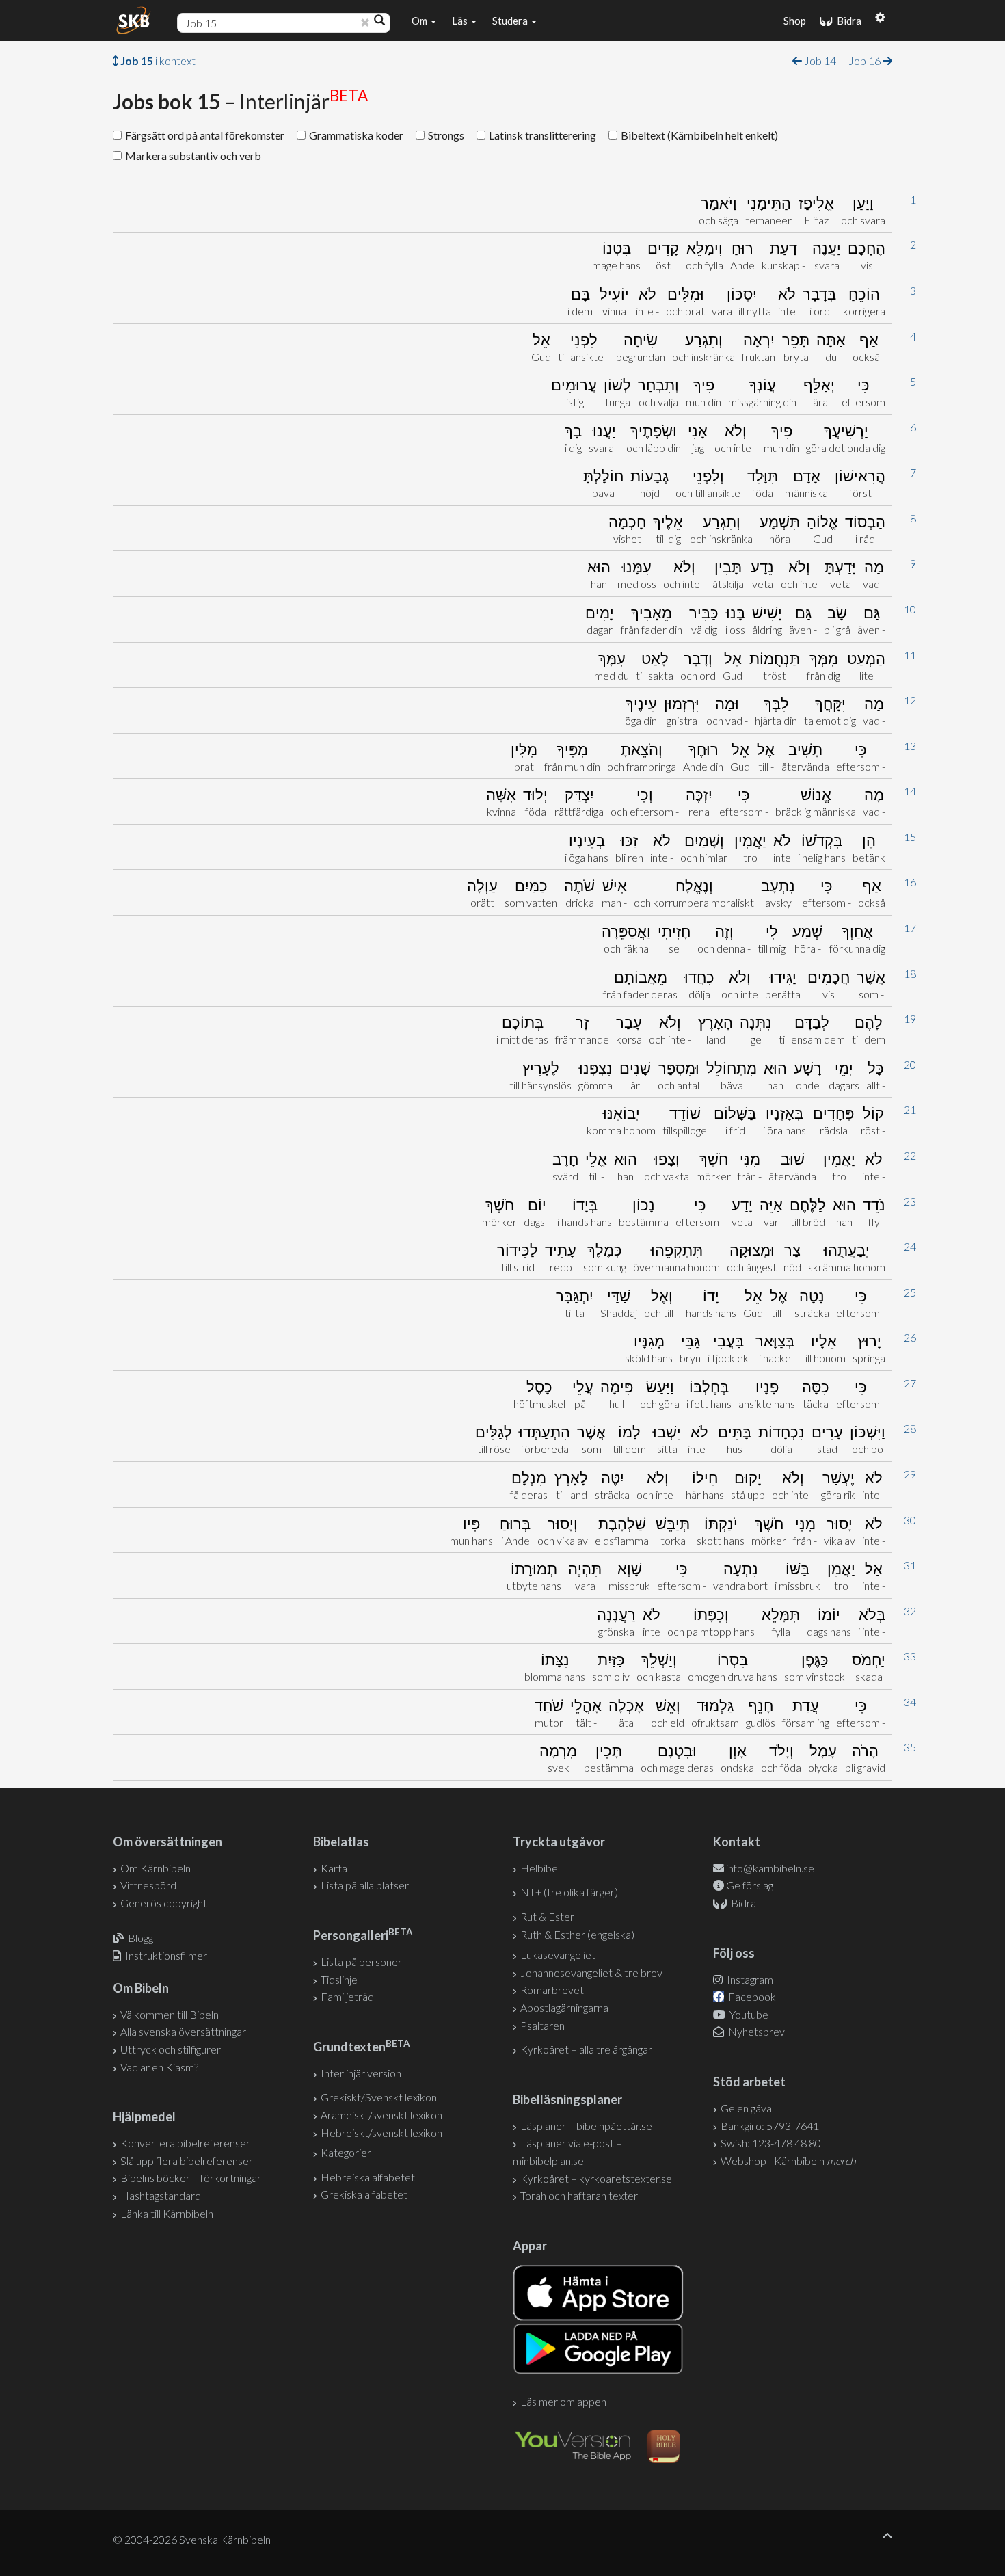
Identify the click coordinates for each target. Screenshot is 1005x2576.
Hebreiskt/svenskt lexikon (381, 2133)
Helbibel (540, 1868)
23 (910, 1201)
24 (910, 1246)
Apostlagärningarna (564, 2007)
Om (420, 21)
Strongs (446, 135)
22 (910, 1155)
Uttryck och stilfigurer (171, 2049)
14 (910, 791)
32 (910, 1611)
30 (910, 1520)
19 (910, 1019)
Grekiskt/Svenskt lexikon (379, 2097)
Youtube (748, 2014)
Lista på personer (361, 1962)
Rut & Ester (547, 1916)
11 (910, 655)
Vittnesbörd (148, 1885)
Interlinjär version (361, 2073)
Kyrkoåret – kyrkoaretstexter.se (596, 2178)
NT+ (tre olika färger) (569, 1892)
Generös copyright (164, 1903)
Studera (511, 21)
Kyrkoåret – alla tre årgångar (586, 2049)
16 (910, 882)
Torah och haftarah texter (579, 2195)
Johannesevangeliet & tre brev (591, 1973)
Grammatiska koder (356, 135)
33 (910, 1656)
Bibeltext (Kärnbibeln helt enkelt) (699, 135)
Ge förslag (750, 1885)
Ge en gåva (746, 2108)
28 (910, 1428)
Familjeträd (347, 1996)
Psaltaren (542, 2025)
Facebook (751, 1996)
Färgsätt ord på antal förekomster (205, 135)
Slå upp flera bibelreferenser (187, 2161)
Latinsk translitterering (542, 135)
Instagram (749, 1979)
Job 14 (819, 61)
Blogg (140, 1938)
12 (910, 700)
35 (910, 1747)
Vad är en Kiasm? (159, 2067)
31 (910, 1565)
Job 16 (866, 61)
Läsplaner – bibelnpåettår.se (586, 2126)
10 (910, 609)
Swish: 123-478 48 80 (771, 2143)
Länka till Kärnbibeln (167, 2213)
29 (910, 1474)
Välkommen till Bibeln (170, 2014)
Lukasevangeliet (558, 1955)
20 (910, 1064)
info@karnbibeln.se (770, 1868)
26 (910, 1337)
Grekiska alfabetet (364, 2194)
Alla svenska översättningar (183, 2031)
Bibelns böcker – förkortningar (191, 2178)
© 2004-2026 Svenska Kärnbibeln (192, 2539)
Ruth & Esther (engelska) (577, 1934)
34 (910, 1702)
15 (910, 837)
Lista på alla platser (365, 1885)
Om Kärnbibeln (156, 1868)
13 (910, 746)
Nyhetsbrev (755, 2031)
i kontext (158, 61)
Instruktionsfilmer (166, 1955)
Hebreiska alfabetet (368, 2177)
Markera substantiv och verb (193, 156)
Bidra (847, 21)
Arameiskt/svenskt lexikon (381, 2115)
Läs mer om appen (563, 2401)
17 (910, 928)
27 (910, 1383)
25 (910, 1292)
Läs (461, 21)
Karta (334, 1868)
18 (910, 973)
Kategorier (346, 2152)
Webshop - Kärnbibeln (788, 2161)
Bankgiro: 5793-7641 (770, 2126)
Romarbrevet (552, 1990)
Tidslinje (339, 1979)
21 (910, 1110)
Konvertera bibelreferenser (185, 2143)
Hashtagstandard (161, 2195)
